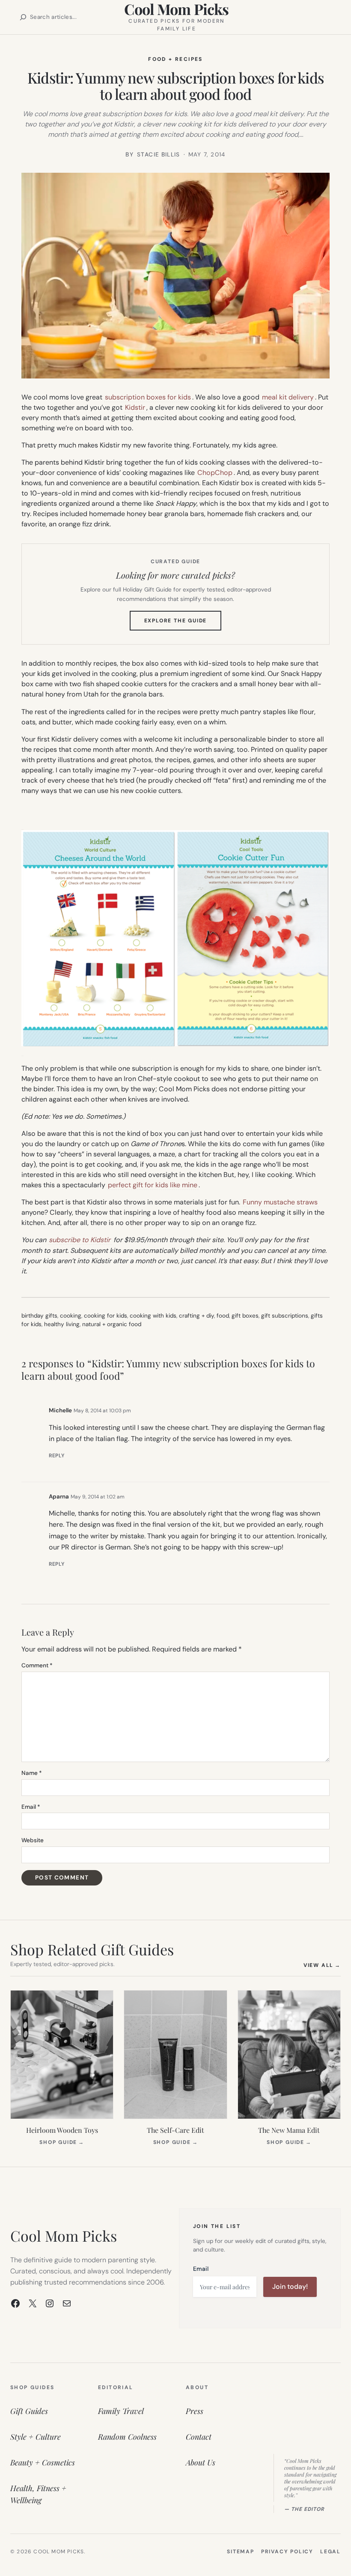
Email (31, 1807)
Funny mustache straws (280, 1202)
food (223, 1316)
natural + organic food (112, 1324)
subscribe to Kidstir (80, 1240)
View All (322, 1965)
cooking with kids (153, 1316)
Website (33, 1840)
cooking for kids (106, 1316)
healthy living (62, 1324)
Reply (57, 1456)
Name (32, 1773)
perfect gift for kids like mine (153, 1185)
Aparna (59, 1497)
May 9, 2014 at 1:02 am (98, 1497)
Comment (37, 1665)
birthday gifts (39, 1316)
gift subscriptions (285, 1316)
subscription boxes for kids (148, 397)
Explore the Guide (183, 624)
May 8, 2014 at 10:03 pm (102, 1411)
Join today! (290, 2286)
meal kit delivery (288, 397)
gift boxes (245, 1316)
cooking (71, 1316)
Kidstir (135, 407)
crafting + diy (196, 1316)
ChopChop (215, 473)
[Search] (23, 17)
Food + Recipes (175, 59)
